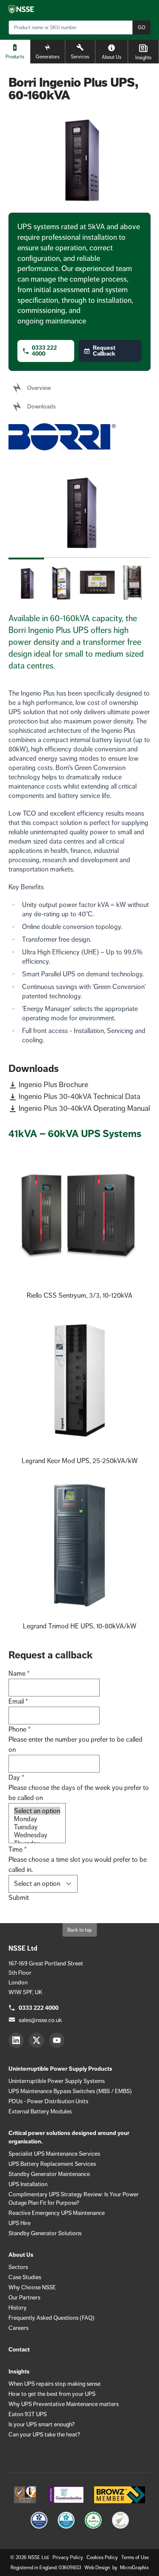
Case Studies (25, 2277)
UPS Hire (20, 2223)
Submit (19, 1898)
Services (80, 57)
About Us (112, 57)
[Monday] (37, 1819)
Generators (47, 57)
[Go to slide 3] (98, 579)
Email (18, 1701)
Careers (18, 2328)
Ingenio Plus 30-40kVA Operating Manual (84, 1108)
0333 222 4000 (44, 351)
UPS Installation (28, 2184)
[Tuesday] (37, 1827)
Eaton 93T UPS (28, 2414)
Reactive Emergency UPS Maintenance (57, 2213)
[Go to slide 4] (133, 579)
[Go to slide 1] (26, 579)
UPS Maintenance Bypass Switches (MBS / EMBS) (70, 2091)
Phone (20, 1729)
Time (18, 1849)
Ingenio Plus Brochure (53, 1085)
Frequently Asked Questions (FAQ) (52, 2318)
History (18, 2307)
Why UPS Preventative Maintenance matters (64, 2404)
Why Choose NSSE (32, 2287)
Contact (19, 2350)
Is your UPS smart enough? (42, 2424)
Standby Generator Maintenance (49, 2174)
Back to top (79, 1930)
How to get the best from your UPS (52, 2394)
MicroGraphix (134, 2568)
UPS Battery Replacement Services (52, 2164)
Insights (143, 58)
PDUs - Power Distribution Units (48, 2101)
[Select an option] (37, 1811)
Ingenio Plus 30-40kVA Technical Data (79, 1096)
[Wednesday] (37, 1835)
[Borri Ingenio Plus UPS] (79, 510)
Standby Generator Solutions (45, 2233)
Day (16, 1777)
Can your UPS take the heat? (44, 2434)
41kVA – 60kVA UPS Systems (75, 1133)
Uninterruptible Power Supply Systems (57, 2081)
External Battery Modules (40, 2111)
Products (15, 57)
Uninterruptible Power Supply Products (60, 2069)
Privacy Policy (68, 2557)
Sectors (18, 2267)
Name (19, 1673)
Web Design (98, 2568)
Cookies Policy (102, 2557)
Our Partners (24, 2297)
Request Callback (104, 351)
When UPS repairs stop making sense (54, 2384)
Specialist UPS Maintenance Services (54, 2154)
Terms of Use (135, 2557)
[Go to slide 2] (62, 579)
